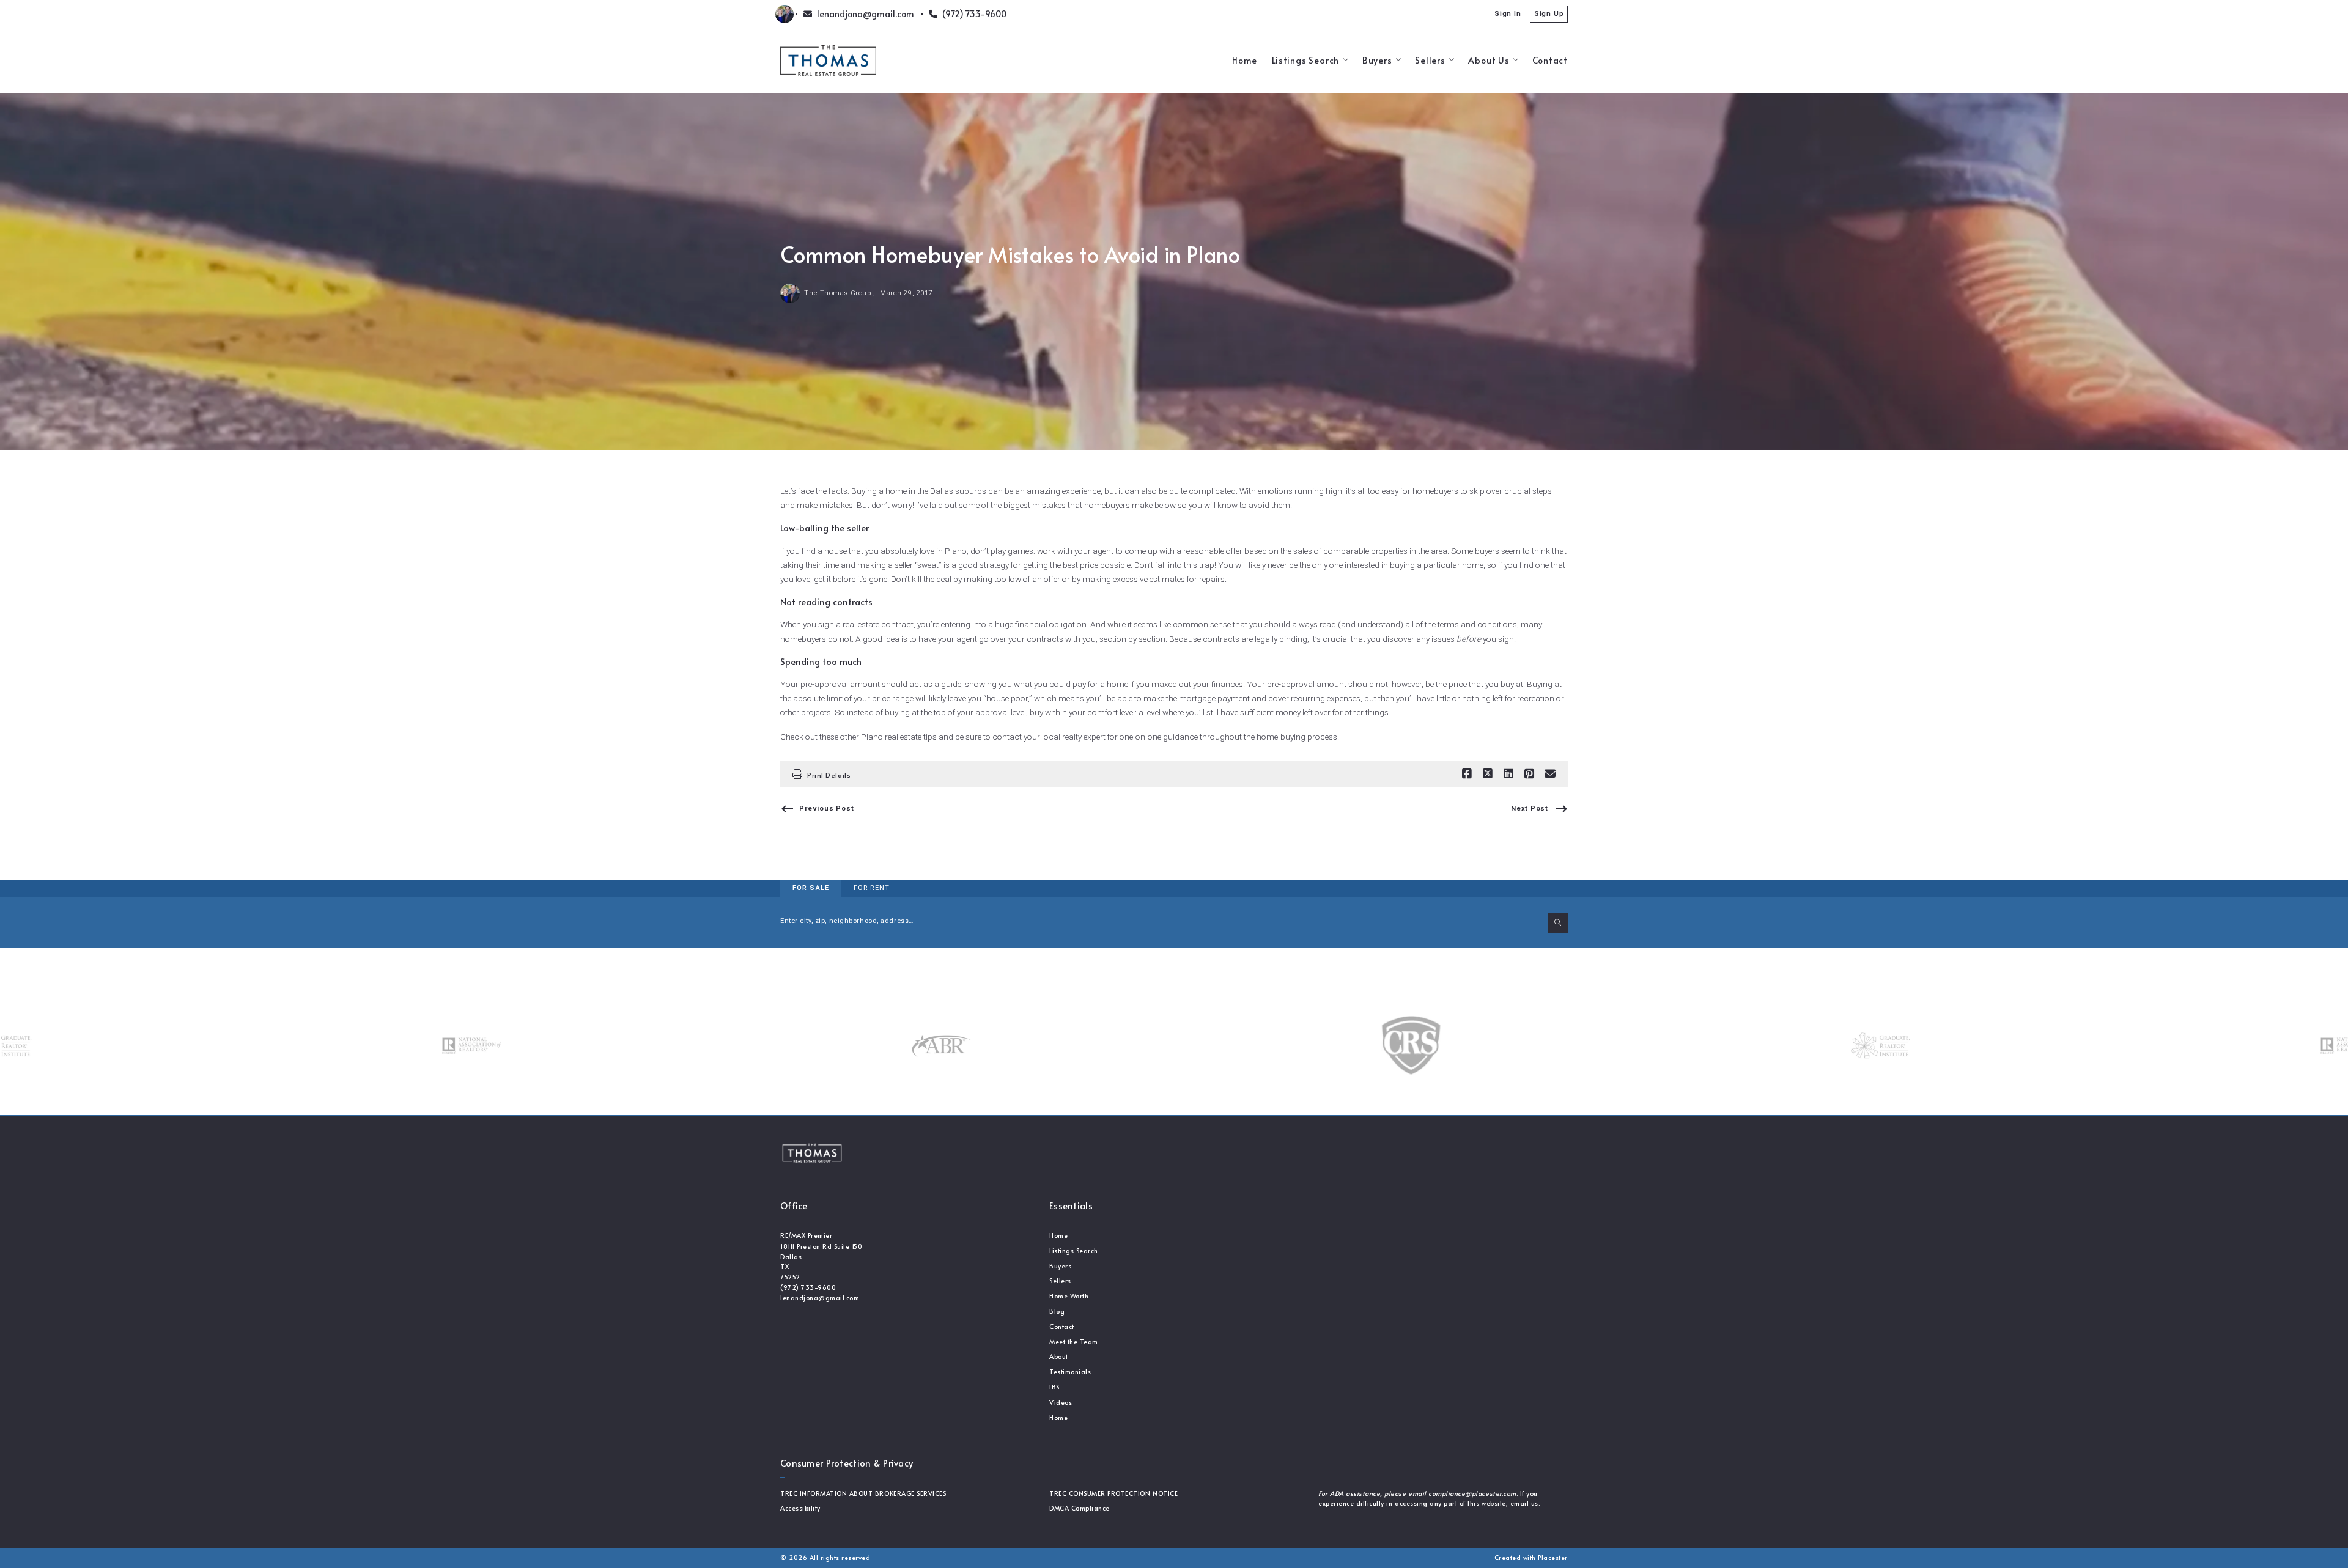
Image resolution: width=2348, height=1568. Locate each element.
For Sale (811, 888)
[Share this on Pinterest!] (1529, 774)
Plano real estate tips (899, 737)
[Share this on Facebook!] (1467, 774)
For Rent (872, 888)
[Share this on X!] (1488, 774)
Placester (1553, 1558)
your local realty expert (1065, 737)
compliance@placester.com (1472, 1493)
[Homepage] (828, 61)
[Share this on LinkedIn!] (1508, 774)
